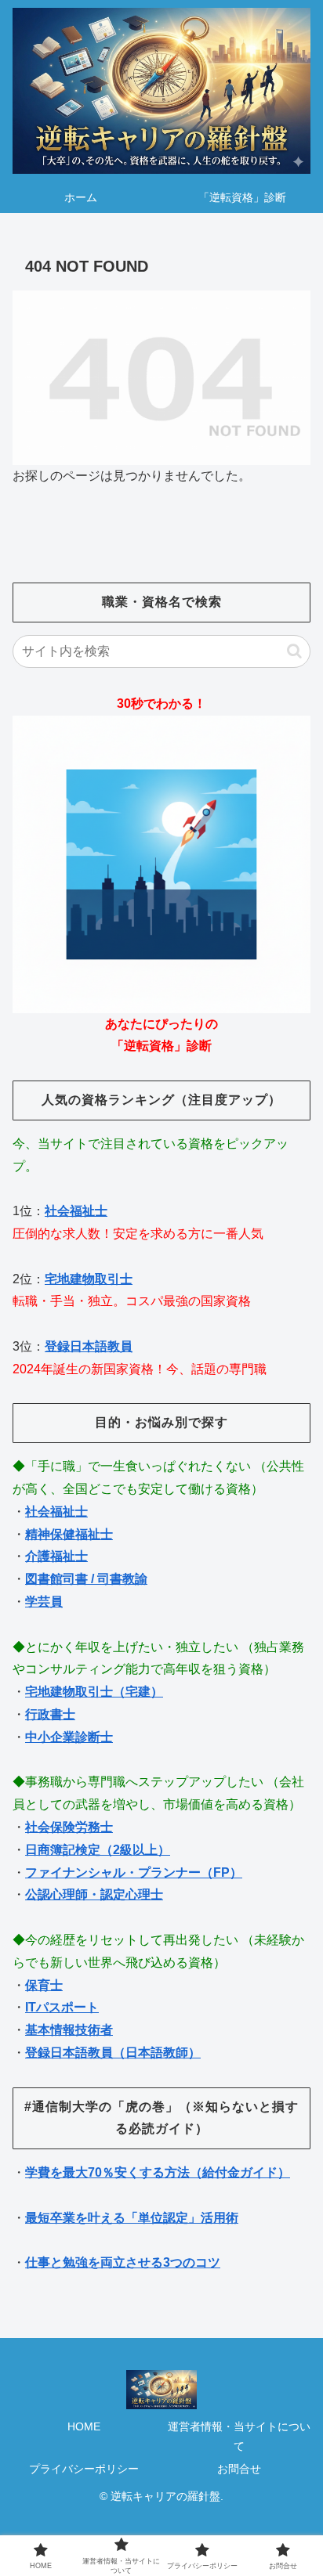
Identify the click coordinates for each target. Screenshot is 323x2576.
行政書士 (50, 1714)
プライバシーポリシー (84, 2469)
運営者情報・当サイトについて (239, 2436)
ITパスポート (62, 2007)
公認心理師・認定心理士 (94, 1894)
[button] (294, 651)
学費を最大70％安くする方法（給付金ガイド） (158, 2172)
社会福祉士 (76, 1211)
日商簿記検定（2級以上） (98, 1850)
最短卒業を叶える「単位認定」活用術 (132, 2218)
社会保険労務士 (69, 1827)
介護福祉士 (56, 1556)
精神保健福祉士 (69, 1534)
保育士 (44, 1985)
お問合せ (239, 2469)
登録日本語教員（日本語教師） (113, 2053)
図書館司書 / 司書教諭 (86, 1579)
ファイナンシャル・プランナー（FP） (134, 1872)
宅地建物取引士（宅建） (94, 1692)
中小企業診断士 (69, 1737)
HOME (84, 2426)
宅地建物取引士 (89, 1279)
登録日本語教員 (89, 1346)
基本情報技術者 (69, 2030)
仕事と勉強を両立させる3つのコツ (123, 2262)
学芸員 (44, 1602)
